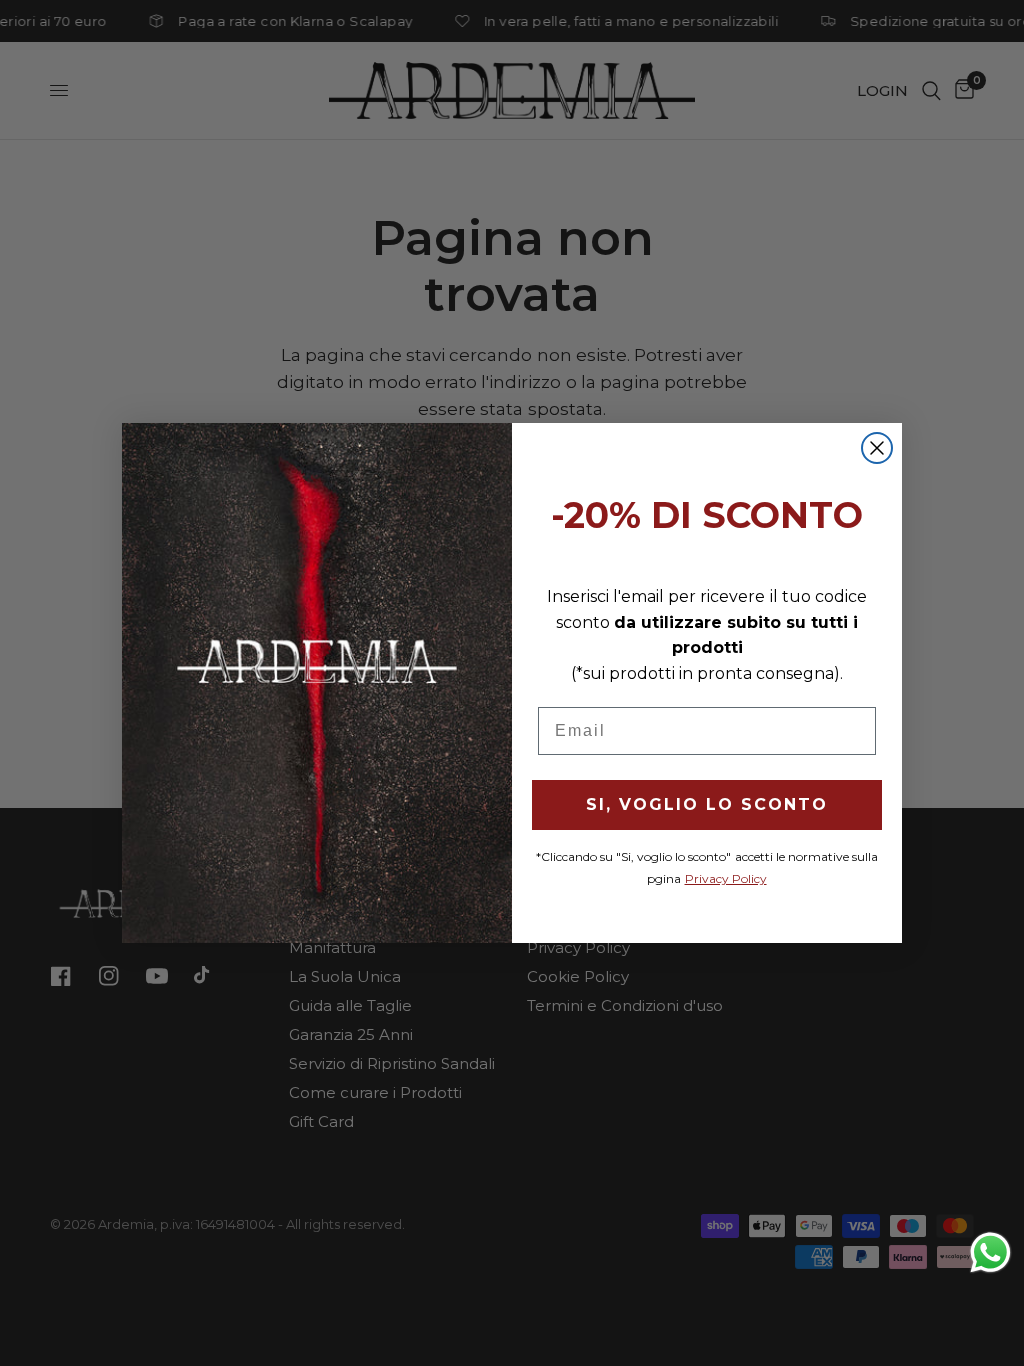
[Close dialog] (877, 448)
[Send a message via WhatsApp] (990, 1252)
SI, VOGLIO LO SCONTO (707, 804)
